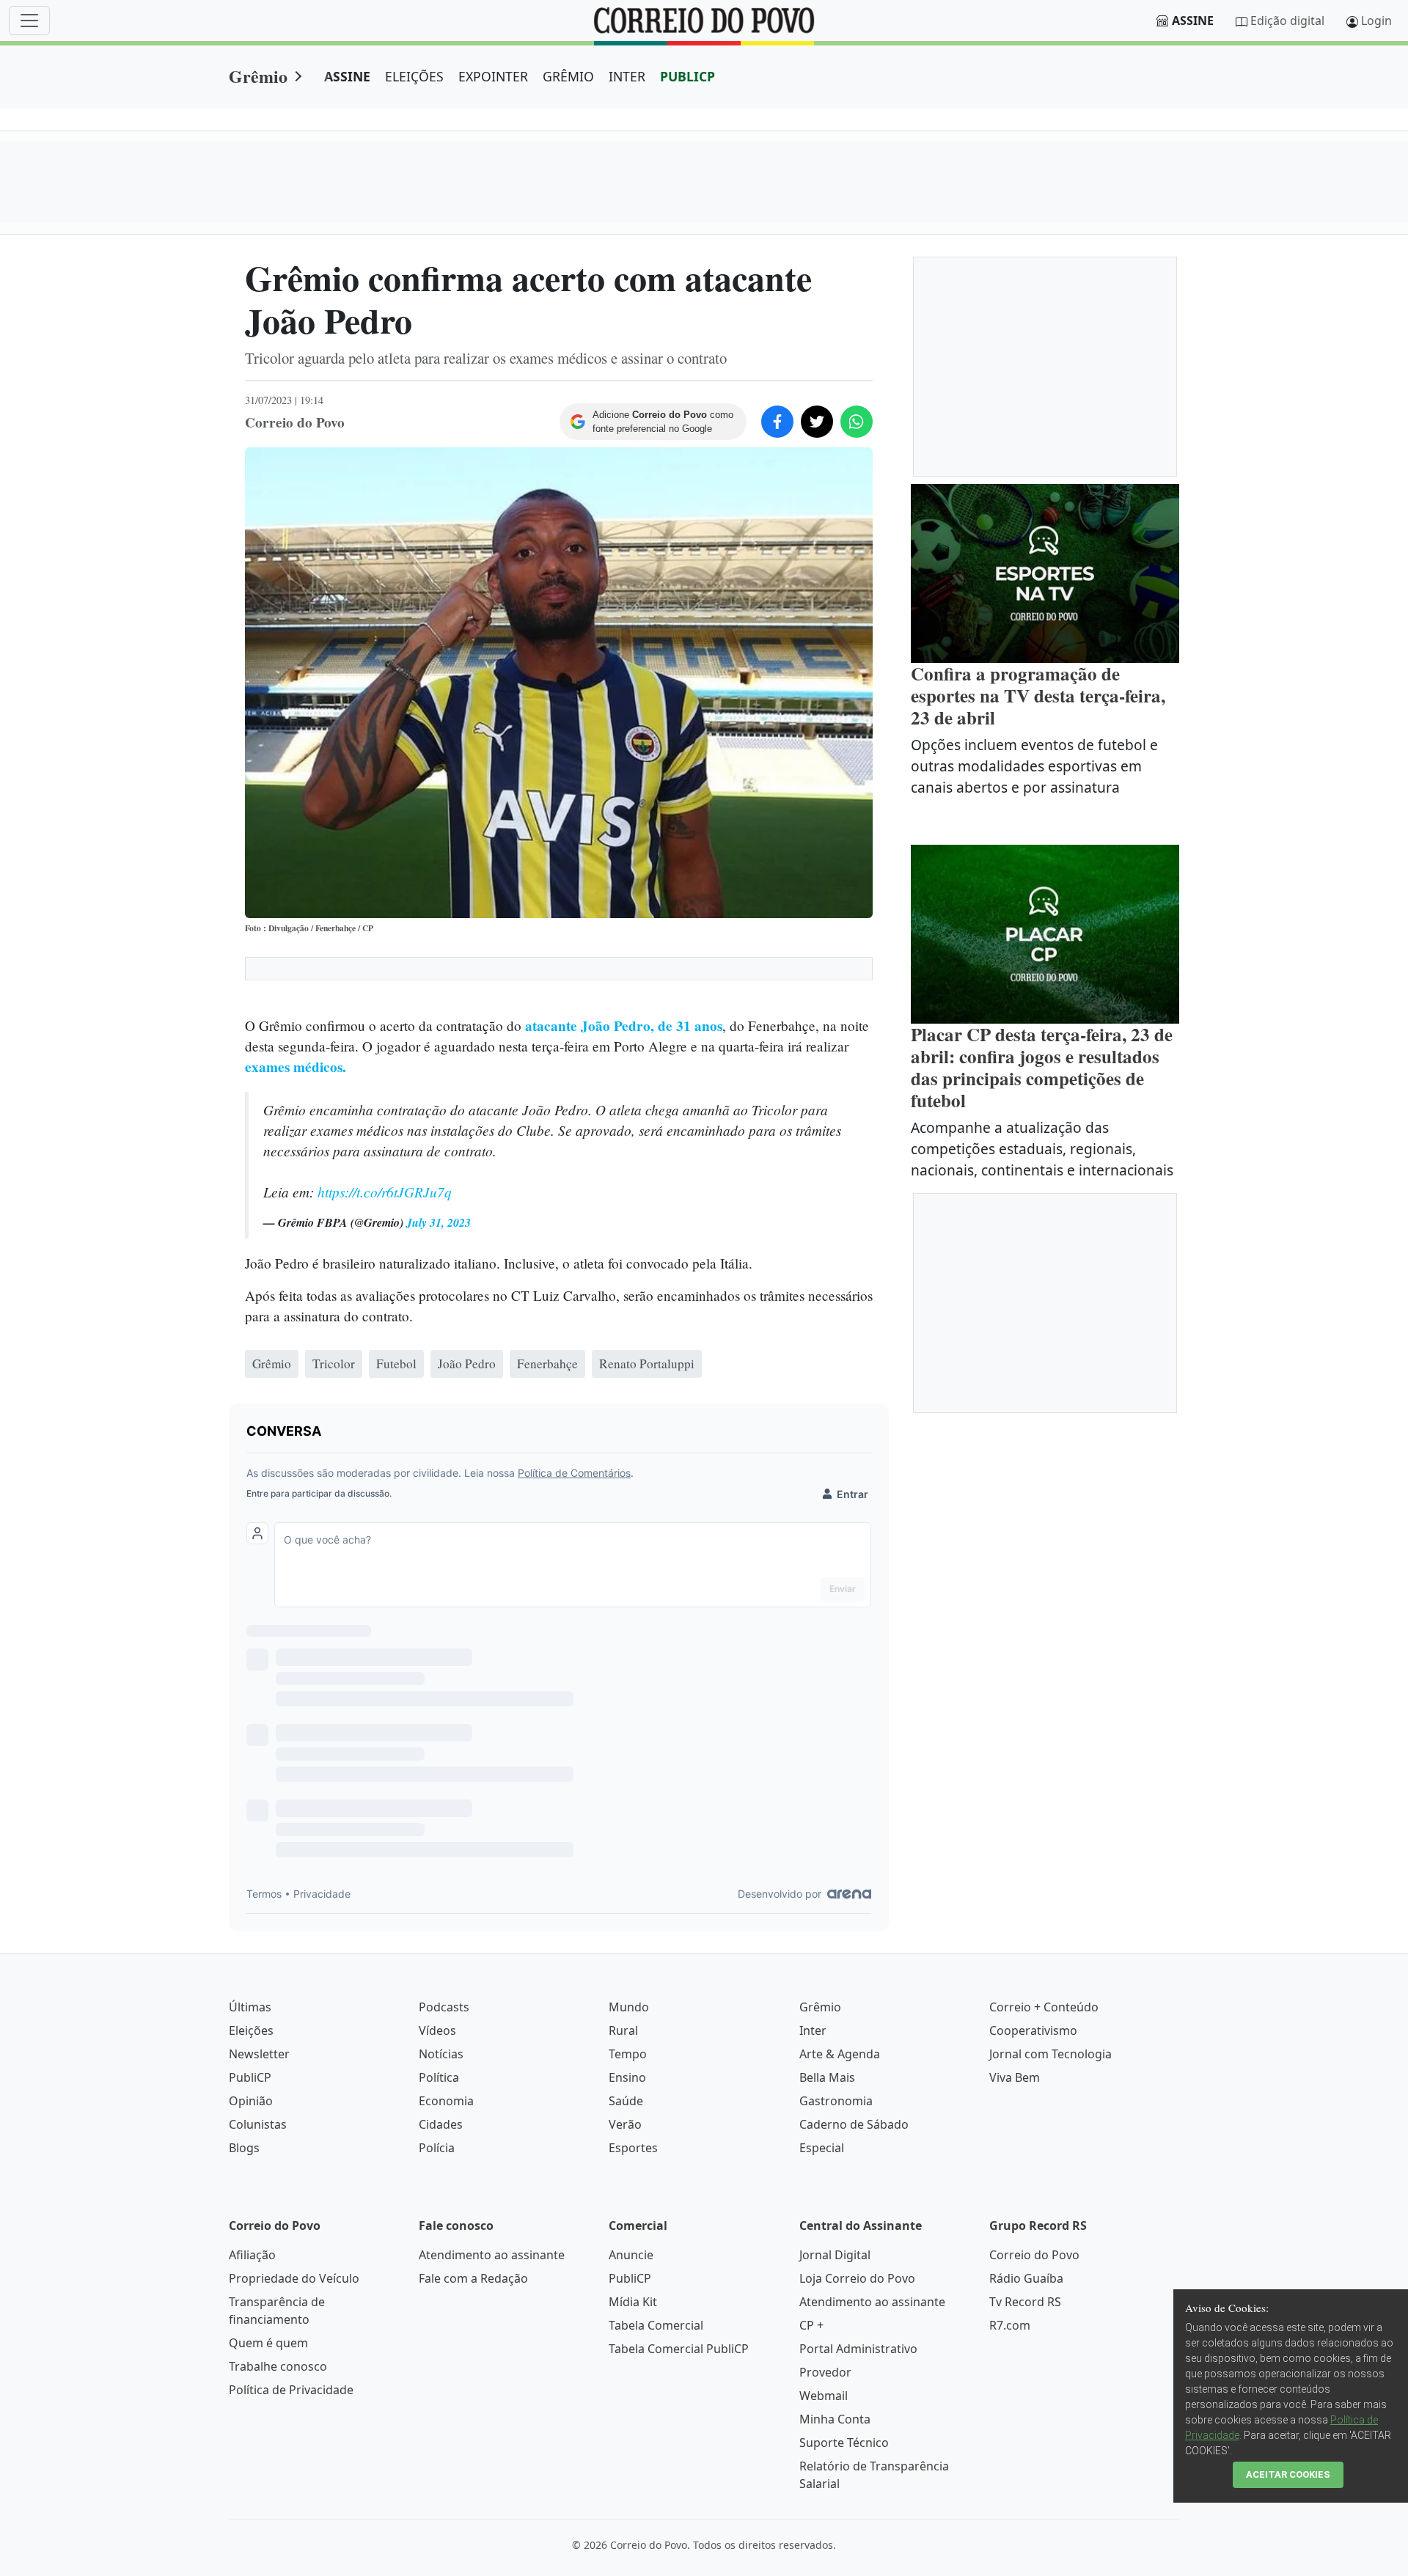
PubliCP (250, 2077)
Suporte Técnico (844, 2443)
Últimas (250, 2007)
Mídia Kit (633, 2302)
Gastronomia (836, 2101)
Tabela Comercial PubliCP (679, 2349)
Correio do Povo (1034, 2255)
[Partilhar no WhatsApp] (857, 422)
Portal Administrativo (858, 2349)
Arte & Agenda (840, 2054)
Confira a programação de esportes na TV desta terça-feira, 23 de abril (1038, 696)
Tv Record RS (1025, 2302)
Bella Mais (827, 2077)
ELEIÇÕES (414, 76)
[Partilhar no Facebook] (777, 422)
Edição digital (1287, 21)
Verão (625, 2124)
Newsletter (259, 2054)
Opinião (251, 2101)
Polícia (437, 2148)
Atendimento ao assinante (492, 2255)
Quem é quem (268, 2343)
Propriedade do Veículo (294, 2278)
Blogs (244, 2148)
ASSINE (347, 76)
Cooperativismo (1033, 2030)
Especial (822, 2148)
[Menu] (29, 21)
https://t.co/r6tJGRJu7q (385, 1192)
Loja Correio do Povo (857, 2278)
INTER (627, 76)
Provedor (825, 2372)
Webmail (824, 2396)
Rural (623, 2030)
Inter (813, 2030)
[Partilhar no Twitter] (817, 422)
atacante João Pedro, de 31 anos (624, 1026)
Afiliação (252, 2255)
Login (1376, 21)
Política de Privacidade (291, 2390)
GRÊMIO (568, 76)
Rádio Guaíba (1026, 2278)
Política (439, 2077)
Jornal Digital (835, 2255)
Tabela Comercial (656, 2325)
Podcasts (444, 2007)
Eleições (251, 2030)
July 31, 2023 (439, 1222)
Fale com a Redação (473, 2278)
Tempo (628, 2054)
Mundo (629, 2007)
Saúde (626, 2101)
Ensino (627, 2077)
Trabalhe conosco (278, 2366)
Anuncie (631, 2255)
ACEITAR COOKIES (1288, 2474)
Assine (1193, 21)
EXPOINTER (493, 76)
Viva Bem (1015, 2077)
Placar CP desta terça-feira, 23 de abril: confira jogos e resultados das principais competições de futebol (1042, 1067)
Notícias (441, 2054)
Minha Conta (835, 2419)
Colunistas (258, 2124)
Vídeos (437, 2030)
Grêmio (258, 76)
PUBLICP (687, 76)
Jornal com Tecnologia (1050, 2054)
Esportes (633, 2148)
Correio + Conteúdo (1044, 2007)
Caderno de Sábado (854, 2124)
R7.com (1010, 2325)
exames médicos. (296, 1067)
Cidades (441, 2124)
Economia (446, 2101)
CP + (811, 2325)
